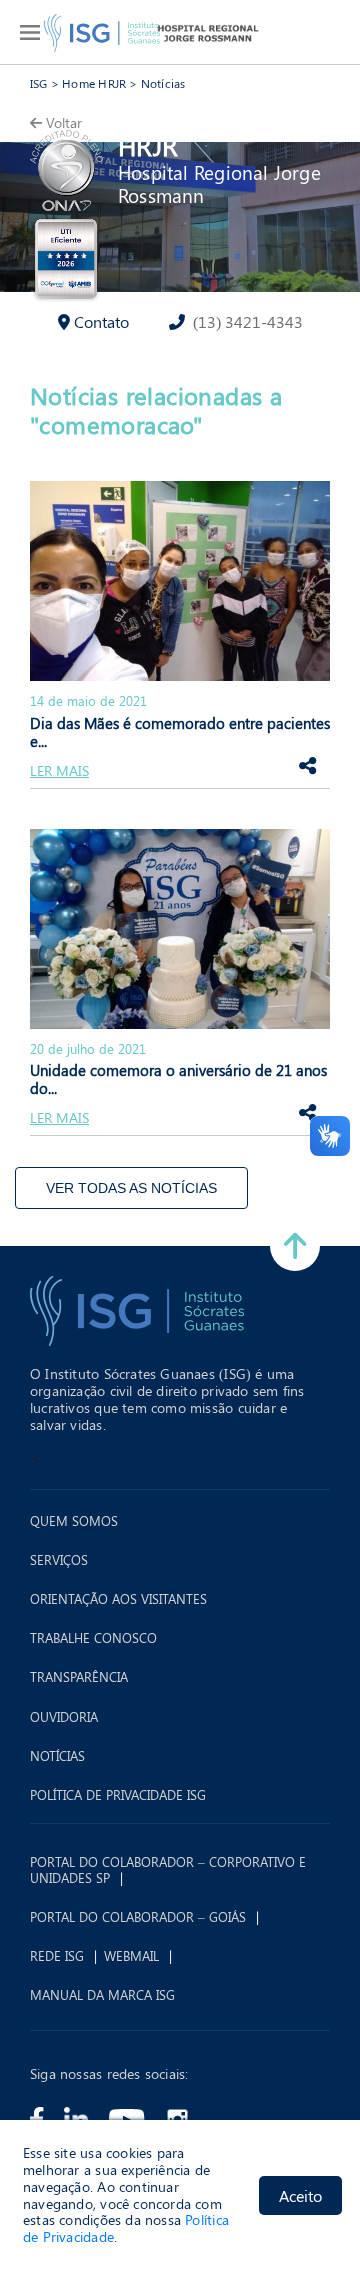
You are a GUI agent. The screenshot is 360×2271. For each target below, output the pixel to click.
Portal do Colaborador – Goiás (138, 1917)
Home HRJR (94, 83)
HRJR (148, 145)
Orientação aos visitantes (118, 1599)
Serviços (59, 1560)
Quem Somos (74, 1521)
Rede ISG (57, 1956)
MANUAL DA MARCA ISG (102, 1995)
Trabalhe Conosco (93, 1638)
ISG (39, 83)
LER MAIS (59, 771)
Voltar (64, 122)
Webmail (131, 1956)
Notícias (163, 83)
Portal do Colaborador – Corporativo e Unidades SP (168, 1869)
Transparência (79, 1677)
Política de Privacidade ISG (118, 1795)
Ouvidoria (64, 1717)
